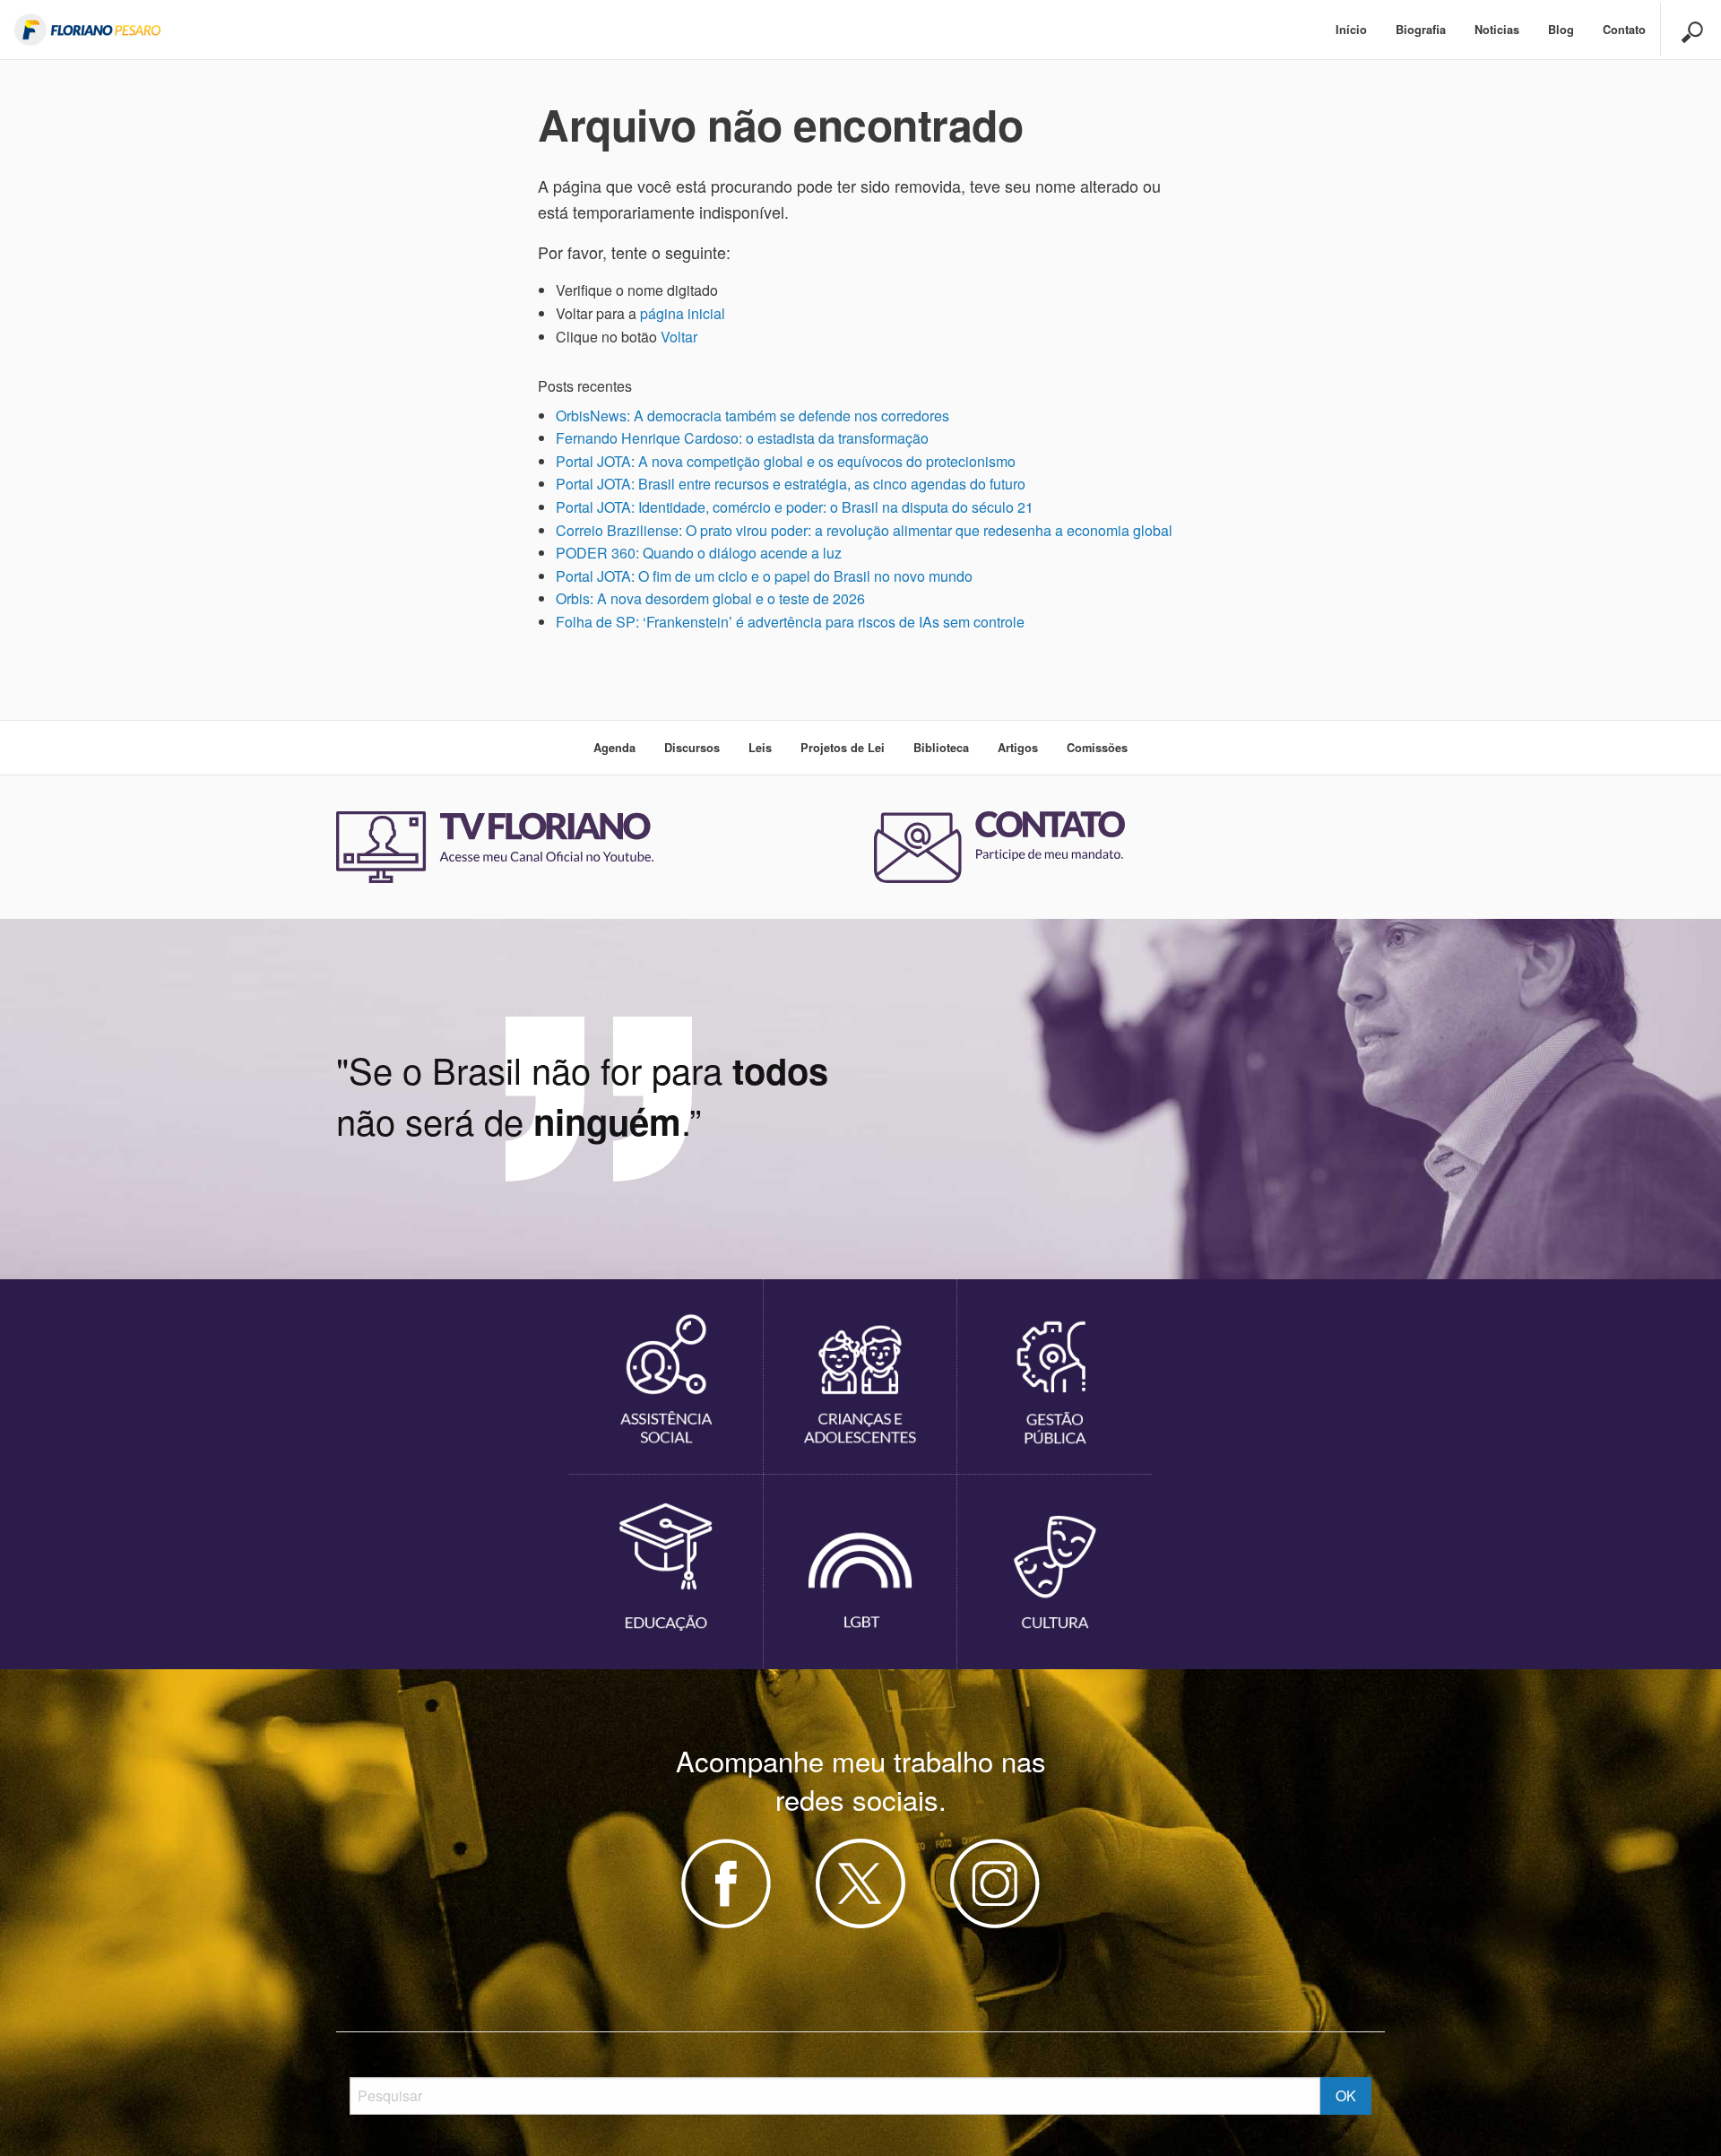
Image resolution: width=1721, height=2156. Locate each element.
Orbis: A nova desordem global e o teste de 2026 (710, 598)
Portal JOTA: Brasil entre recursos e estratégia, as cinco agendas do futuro (791, 484)
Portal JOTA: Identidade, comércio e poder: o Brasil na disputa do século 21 (795, 507)
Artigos (1018, 748)
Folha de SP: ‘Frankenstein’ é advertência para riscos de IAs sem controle (790, 622)
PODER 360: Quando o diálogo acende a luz (699, 553)
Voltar (679, 337)
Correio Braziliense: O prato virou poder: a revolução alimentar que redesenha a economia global (864, 530)
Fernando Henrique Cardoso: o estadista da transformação (742, 438)
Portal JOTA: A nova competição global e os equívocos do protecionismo (786, 461)
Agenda (614, 748)
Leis (760, 748)
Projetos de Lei (843, 748)
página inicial (683, 313)
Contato (1624, 30)
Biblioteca (941, 748)
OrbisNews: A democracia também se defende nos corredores (752, 416)
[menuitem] (1351, 30)
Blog (1561, 30)
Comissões (1097, 748)
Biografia (1421, 30)
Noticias (1497, 30)
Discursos (692, 748)
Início (1351, 30)
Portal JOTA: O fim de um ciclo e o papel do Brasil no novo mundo (764, 576)
